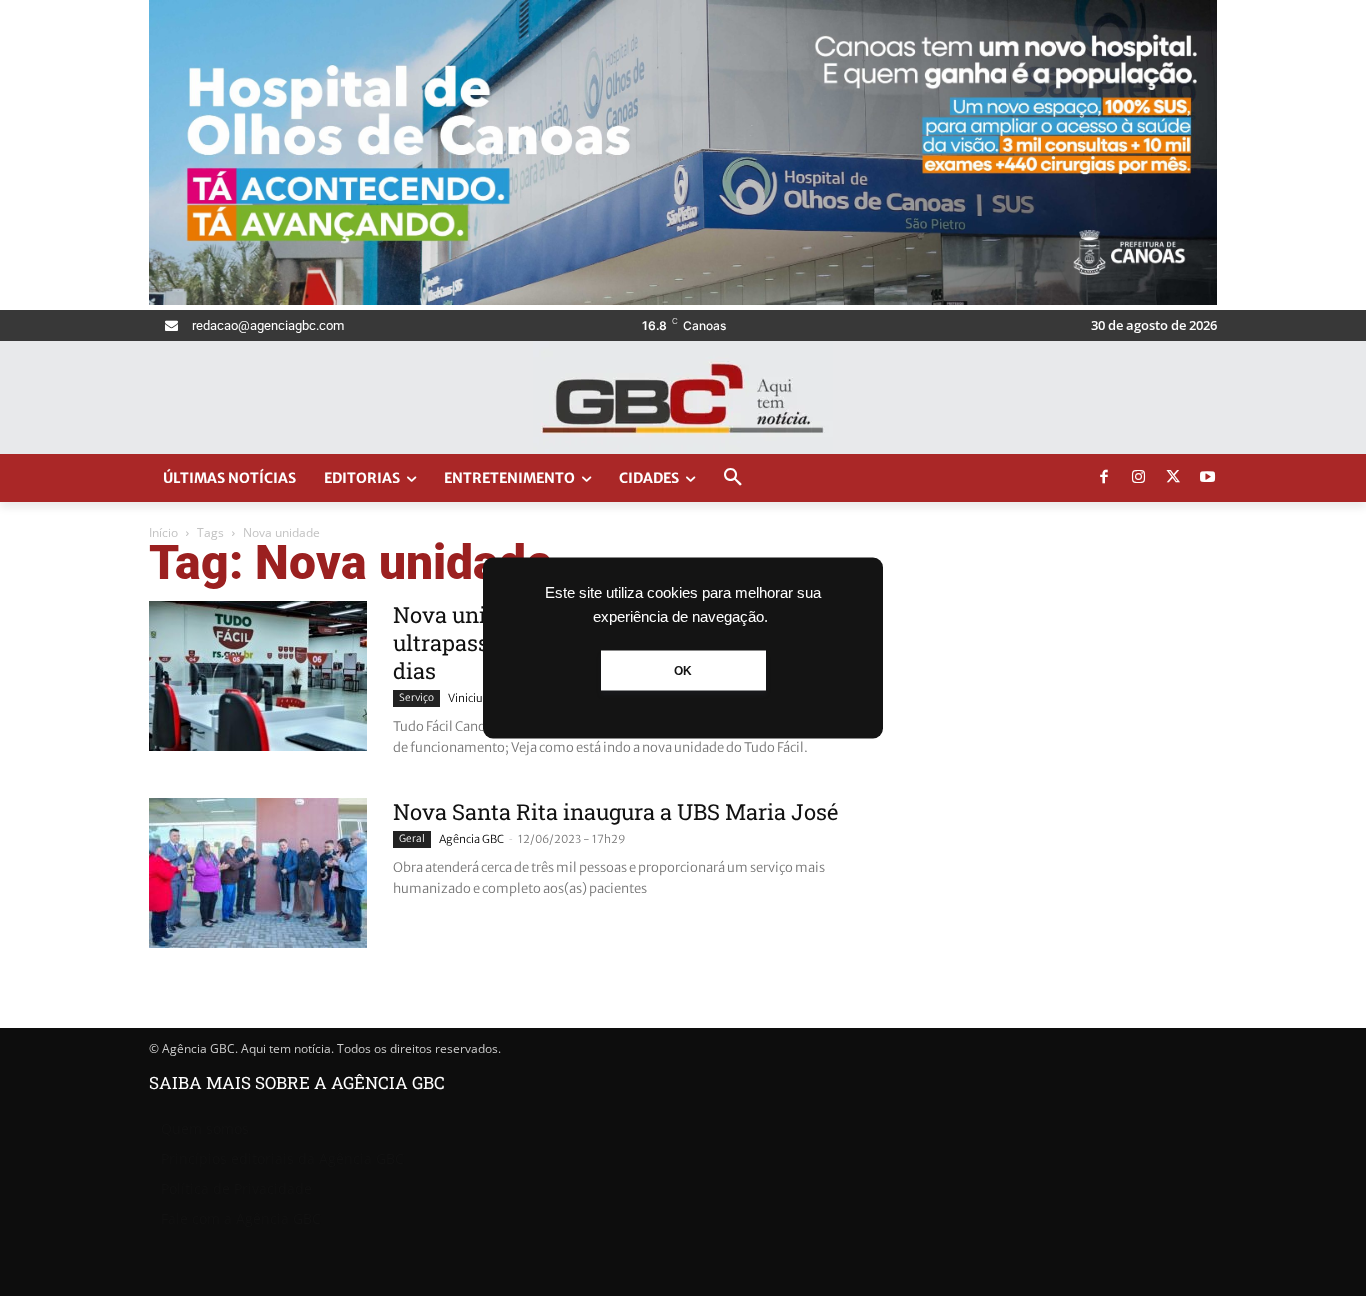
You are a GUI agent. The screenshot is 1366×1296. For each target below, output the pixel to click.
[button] (733, 478)
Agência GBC (471, 839)
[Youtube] (1208, 478)
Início (163, 532)
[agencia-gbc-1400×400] (683, 299)
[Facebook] (1104, 478)
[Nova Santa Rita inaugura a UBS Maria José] (258, 873)
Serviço (416, 697)
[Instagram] (1139, 478)
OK (683, 671)
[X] (1173, 478)
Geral (412, 838)
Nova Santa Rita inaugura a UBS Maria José (615, 811)
